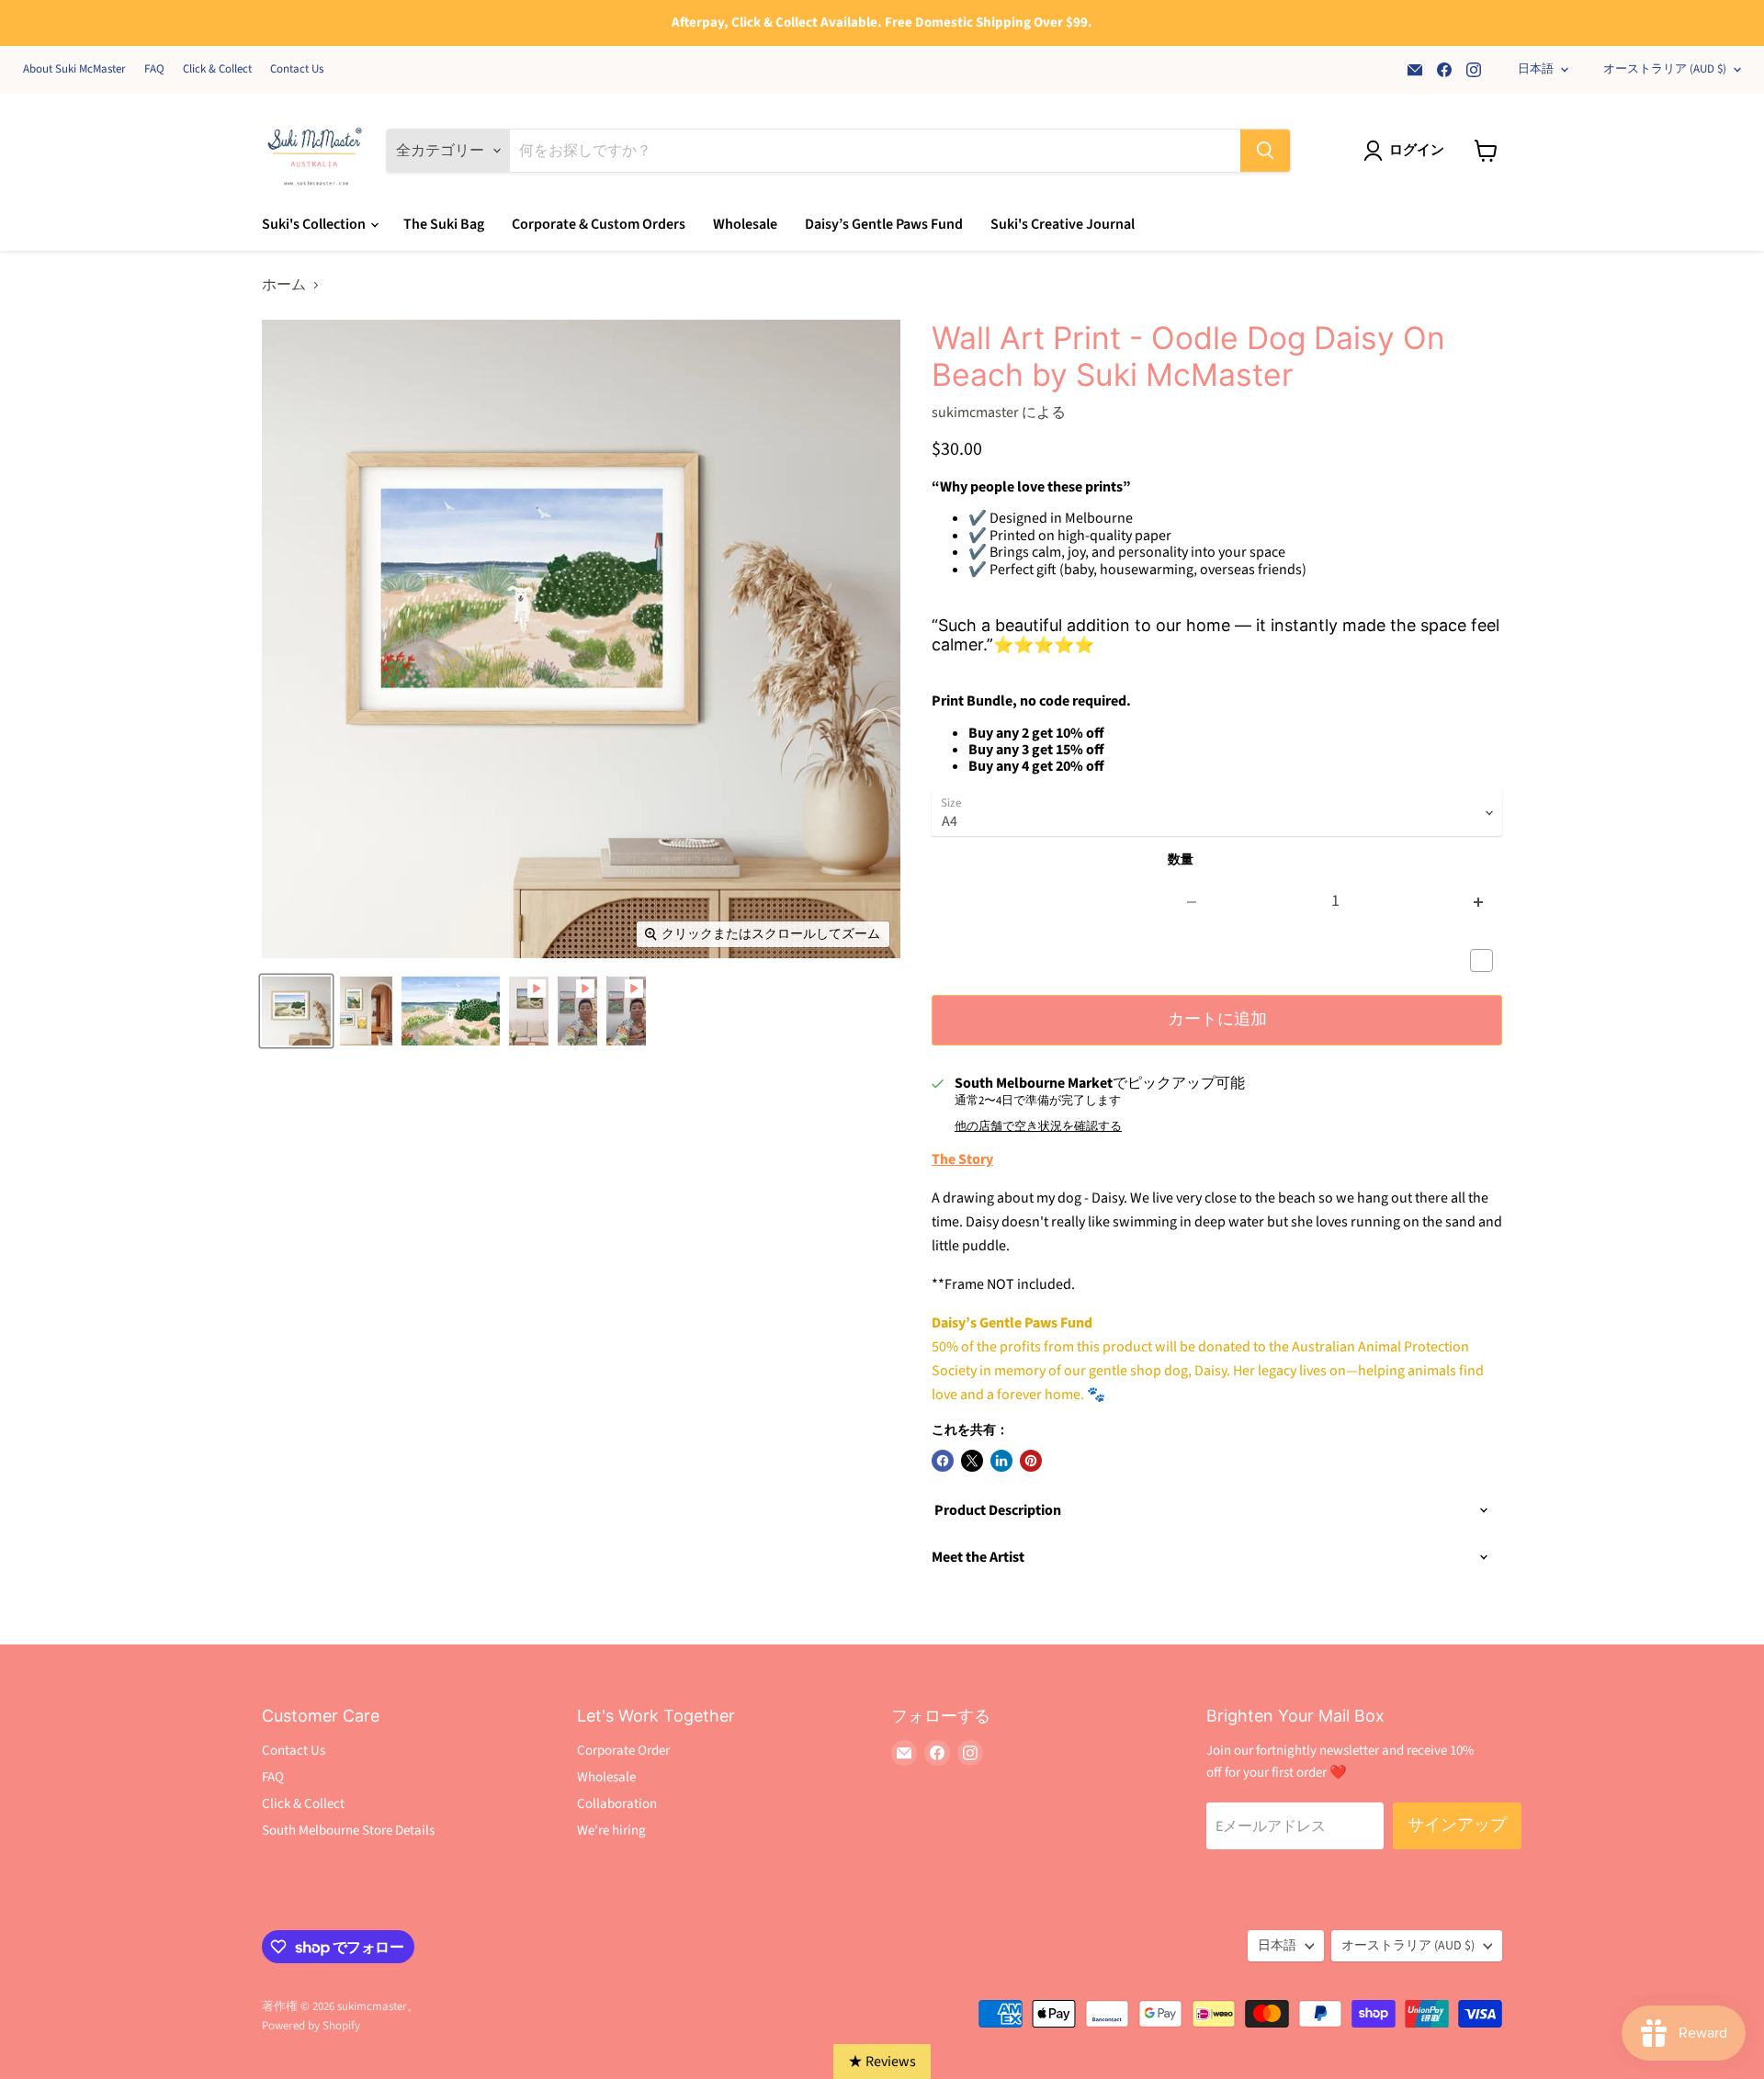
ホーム (284, 285)
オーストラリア (1665, 69)
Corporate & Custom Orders (599, 224)
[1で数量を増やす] (1479, 902)
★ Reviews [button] (882, 2062)
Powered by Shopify (311, 2026)
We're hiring (611, 1830)
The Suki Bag (444, 224)
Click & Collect (217, 69)
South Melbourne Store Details (348, 1830)
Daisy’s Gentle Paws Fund (884, 224)
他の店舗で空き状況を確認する (1038, 1126)
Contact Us (297, 69)
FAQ (154, 69)
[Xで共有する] (972, 1461)
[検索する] (1265, 151)
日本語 (1536, 69)
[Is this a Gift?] (1486, 961)
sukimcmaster (975, 412)
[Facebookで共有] (943, 1461)
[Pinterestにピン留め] (1031, 1461)
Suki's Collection (315, 224)
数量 (1181, 860)
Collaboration (617, 1804)
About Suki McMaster (74, 69)
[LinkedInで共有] (1001, 1461)
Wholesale (745, 224)
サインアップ (1457, 1825)
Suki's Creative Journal (1063, 224)
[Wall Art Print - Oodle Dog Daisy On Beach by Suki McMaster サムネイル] (296, 1011)
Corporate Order (623, 1751)
